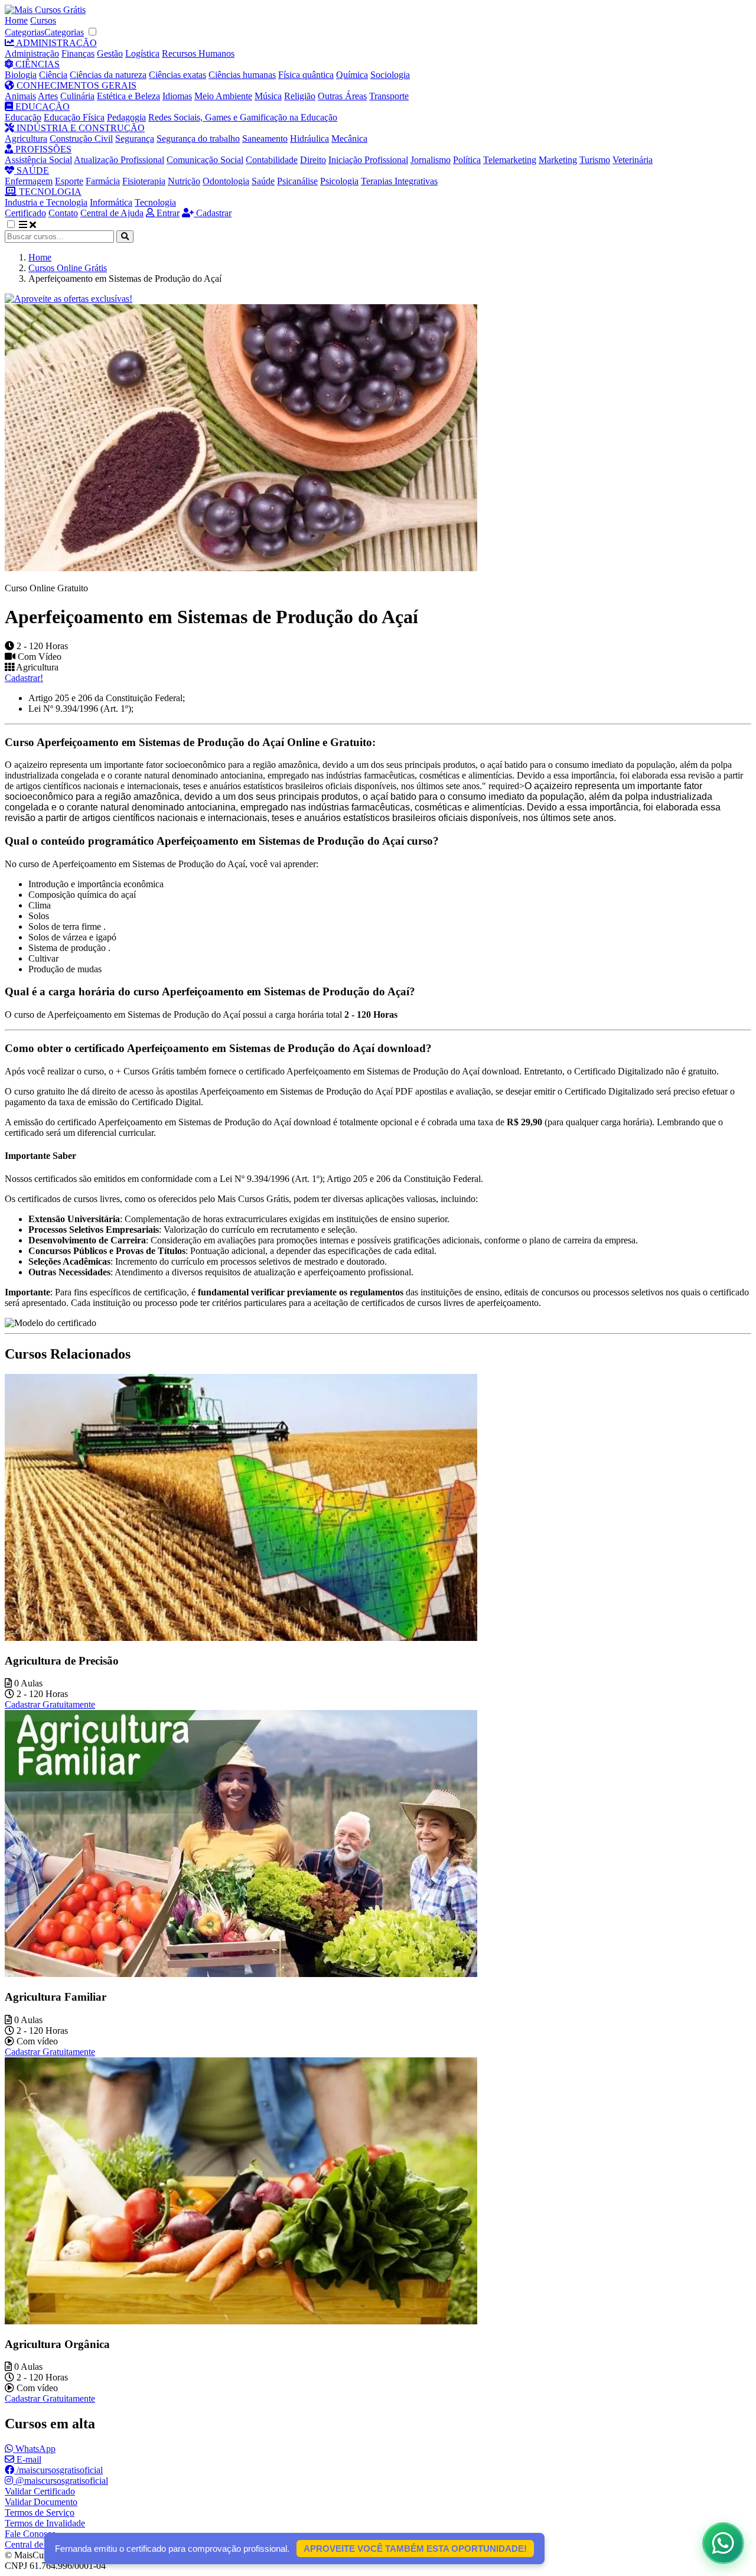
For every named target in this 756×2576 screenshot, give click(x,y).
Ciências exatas (177, 75)
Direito (313, 160)
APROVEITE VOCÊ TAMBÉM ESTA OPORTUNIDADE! (415, 2549)
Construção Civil (81, 139)
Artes (48, 96)
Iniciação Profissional (368, 160)
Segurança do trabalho (198, 139)
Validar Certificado (40, 2491)
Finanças (78, 53)
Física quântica (306, 75)
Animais (20, 96)
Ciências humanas (242, 75)
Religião (300, 96)
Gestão (110, 53)
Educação (23, 117)
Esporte (69, 181)
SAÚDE (32, 170)
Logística (142, 53)
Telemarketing (510, 160)
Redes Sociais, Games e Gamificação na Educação (243, 117)
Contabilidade (272, 160)
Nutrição (184, 181)
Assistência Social (38, 160)
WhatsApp (34, 2449)
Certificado (25, 213)
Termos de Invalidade (45, 2523)
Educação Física (74, 117)
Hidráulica (309, 139)
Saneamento (265, 139)
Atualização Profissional (119, 160)
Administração (32, 53)
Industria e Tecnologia (46, 202)
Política (467, 160)
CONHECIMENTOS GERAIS (75, 85)
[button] (17, 225)
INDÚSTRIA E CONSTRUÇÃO (79, 128)
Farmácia (103, 181)
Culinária (77, 96)
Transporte (389, 96)
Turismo (595, 160)
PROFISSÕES (42, 149)
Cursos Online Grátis (68, 268)
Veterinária (633, 160)
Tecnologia (155, 202)
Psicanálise (297, 181)
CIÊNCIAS (36, 64)
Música (268, 96)
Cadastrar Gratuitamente (50, 1704)
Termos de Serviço (40, 2513)
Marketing (558, 160)
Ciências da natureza (108, 75)
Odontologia (226, 181)
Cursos (43, 20)
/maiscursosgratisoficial (58, 2470)
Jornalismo (431, 160)
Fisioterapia (144, 181)
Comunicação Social (205, 160)
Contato (63, 213)
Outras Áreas (342, 96)
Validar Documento (41, 2502)
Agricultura (26, 139)
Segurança (135, 139)
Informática (111, 202)
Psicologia (339, 181)
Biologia (21, 75)
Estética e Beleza (128, 96)
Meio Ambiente (223, 96)
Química (352, 75)
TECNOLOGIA (49, 192)
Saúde (263, 181)
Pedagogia (126, 117)
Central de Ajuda (112, 213)
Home (16, 20)
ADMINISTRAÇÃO (56, 43)
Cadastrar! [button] (24, 678)
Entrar (167, 213)
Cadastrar (213, 213)
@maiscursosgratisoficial (61, 2481)
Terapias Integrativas (399, 181)
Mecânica (349, 139)
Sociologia (390, 75)
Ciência (53, 75)
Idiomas (177, 96)
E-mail (28, 2459)
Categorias (25, 32)
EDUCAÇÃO (41, 107)
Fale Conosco (30, 2534)
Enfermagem (29, 181)
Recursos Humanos (198, 53)
